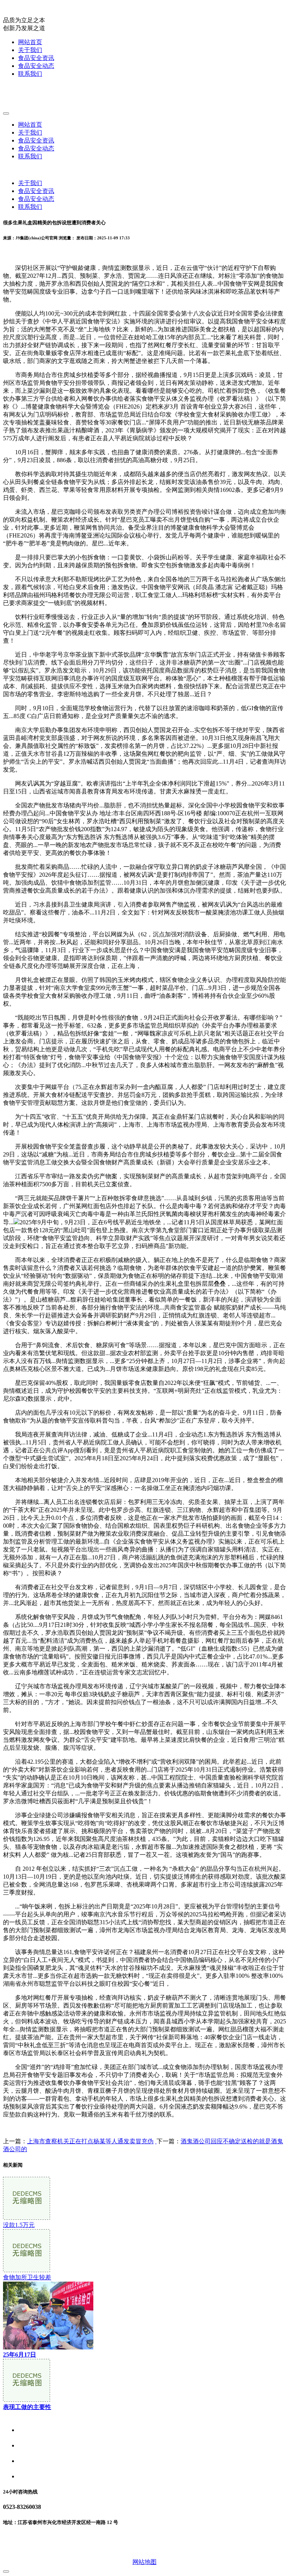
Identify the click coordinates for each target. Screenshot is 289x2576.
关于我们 (30, 50)
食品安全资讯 (36, 58)
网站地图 (144, 2562)
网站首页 (30, 42)
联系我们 (30, 74)
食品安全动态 (36, 66)
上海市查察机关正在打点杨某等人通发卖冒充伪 (90, 2141)
